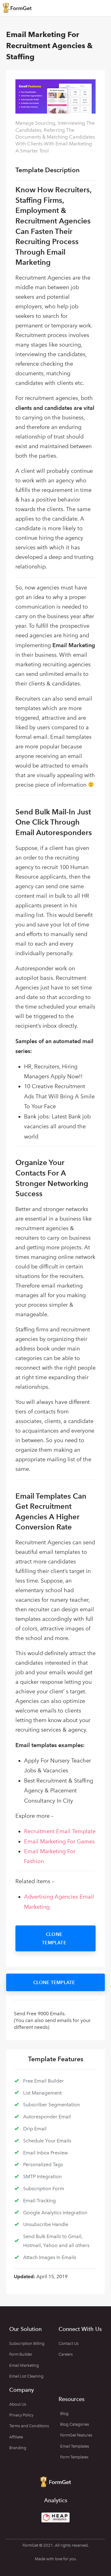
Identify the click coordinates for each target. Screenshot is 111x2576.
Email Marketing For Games (59, 1841)
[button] (55, 1938)
